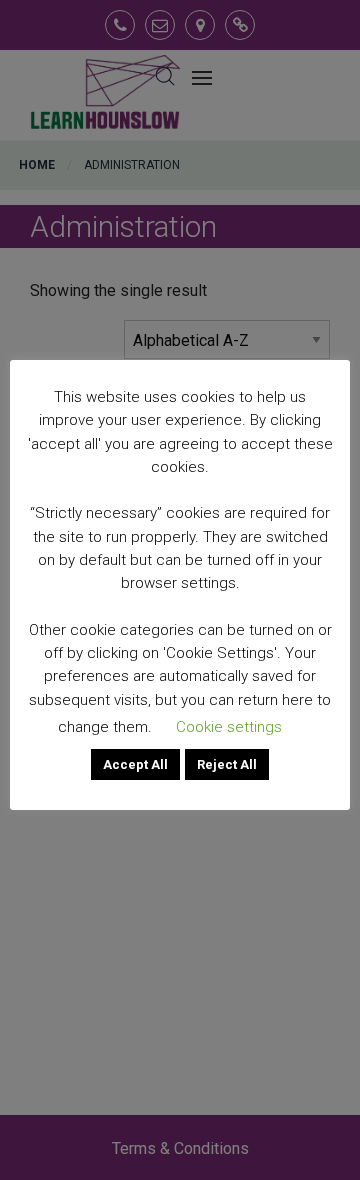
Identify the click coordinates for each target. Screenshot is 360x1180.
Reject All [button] (227, 764)
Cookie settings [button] (229, 727)
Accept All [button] (135, 764)
